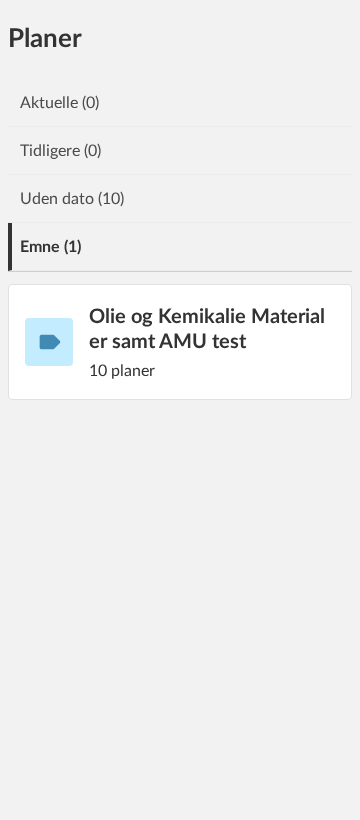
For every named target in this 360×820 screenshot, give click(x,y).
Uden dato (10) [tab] (72, 199)
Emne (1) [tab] (50, 247)
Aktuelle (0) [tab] (59, 103)
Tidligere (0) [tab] (60, 151)
